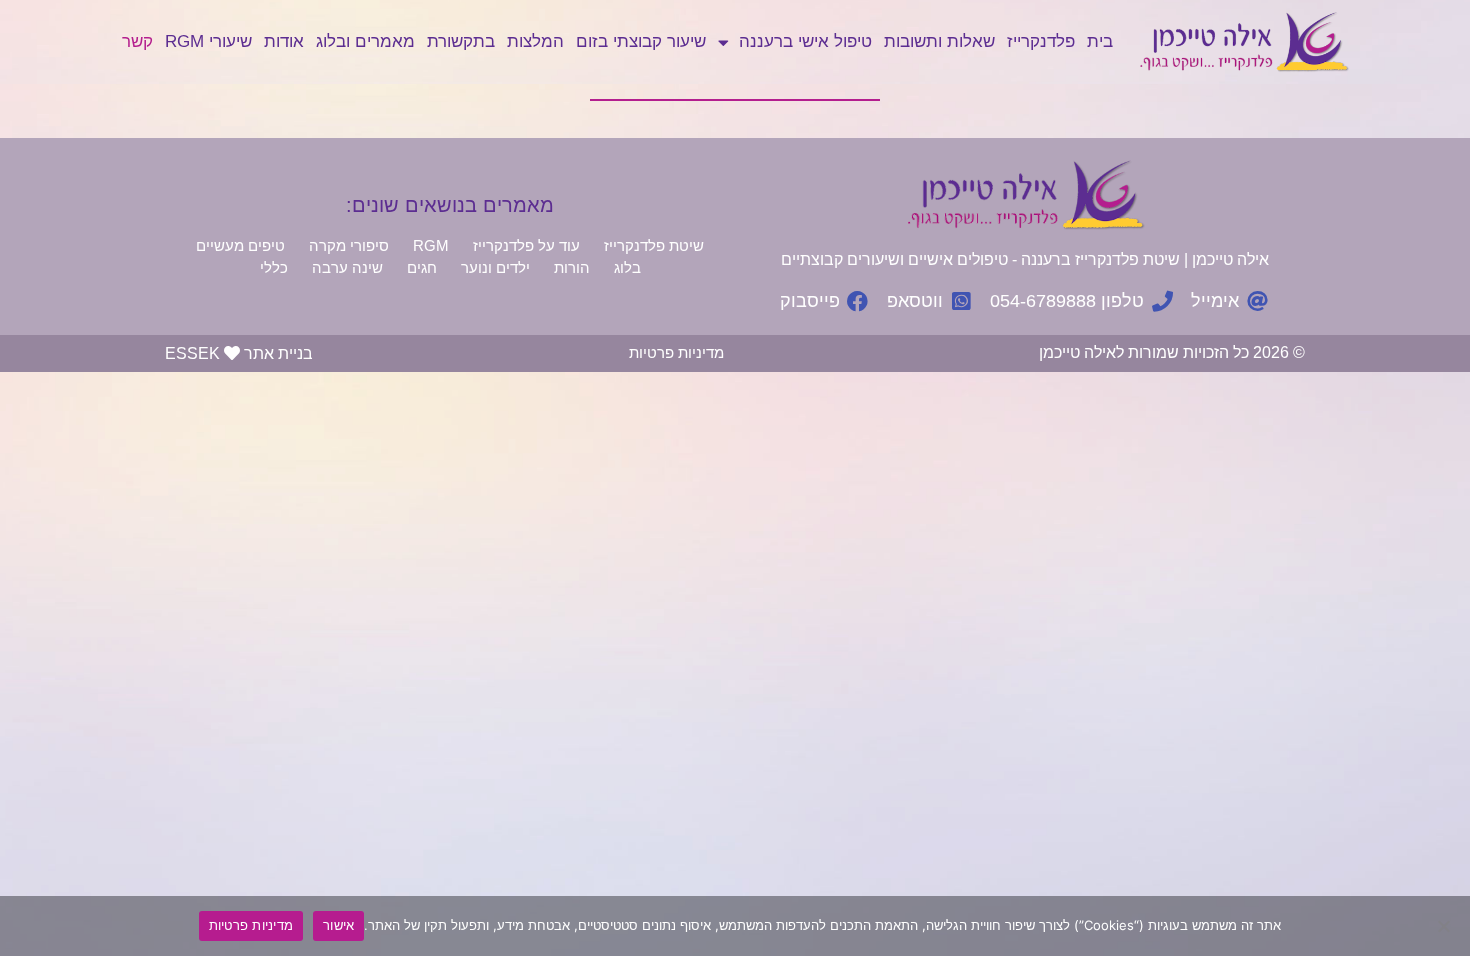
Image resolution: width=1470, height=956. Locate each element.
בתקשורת (461, 41)
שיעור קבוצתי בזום (641, 41)
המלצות (535, 41)
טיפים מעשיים (240, 245)
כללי (274, 267)
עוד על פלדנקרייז (526, 245)
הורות (572, 267)
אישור (338, 925)
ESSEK (192, 353)
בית (1100, 41)
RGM (431, 245)
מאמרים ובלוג (365, 41)
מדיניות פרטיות (676, 352)
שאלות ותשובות (939, 41)
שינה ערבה (347, 267)
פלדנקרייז (1041, 41)
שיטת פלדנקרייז (654, 245)
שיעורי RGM (208, 41)
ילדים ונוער (495, 267)
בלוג (627, 267)
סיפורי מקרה (349, 245)
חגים (422, 267)
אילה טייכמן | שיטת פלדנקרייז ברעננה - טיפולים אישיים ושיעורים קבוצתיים (1025, 259)
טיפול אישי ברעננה (805, 41)
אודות (284, 41)
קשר (137, 41)
